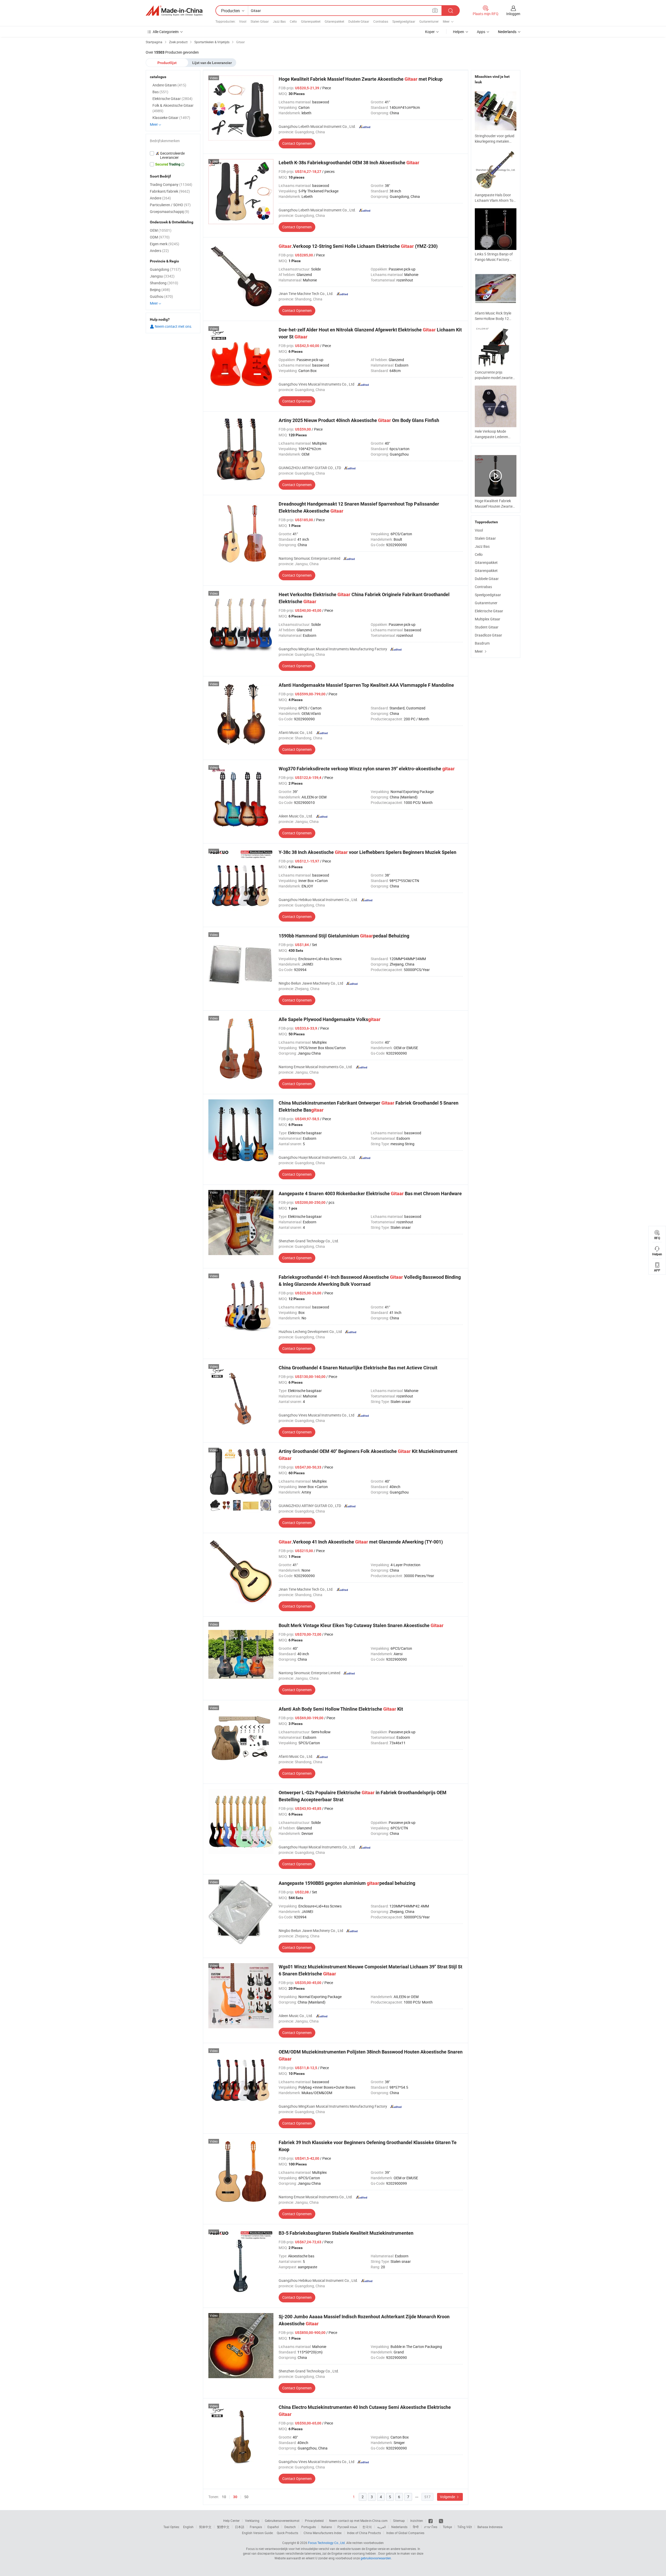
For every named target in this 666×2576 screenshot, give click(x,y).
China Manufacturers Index (323, 2533)
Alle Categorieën (166, 32)
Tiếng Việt (465, 2527)
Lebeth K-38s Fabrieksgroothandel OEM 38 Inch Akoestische (349, 163)
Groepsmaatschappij (169, 212)
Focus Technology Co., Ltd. (327, 2543)
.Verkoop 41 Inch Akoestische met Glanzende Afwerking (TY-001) (361, 1542)
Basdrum (482, 643)
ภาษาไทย (431, 2527)
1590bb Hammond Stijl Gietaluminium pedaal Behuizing (344, 936)
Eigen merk (165, 244)
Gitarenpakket (311, 21)
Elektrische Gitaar (489, 611)
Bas (160, 92)
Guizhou (161, 296)
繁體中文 (223, 2527)
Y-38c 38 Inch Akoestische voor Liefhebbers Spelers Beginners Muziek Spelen (367, 852)
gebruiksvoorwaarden (376, 2558)
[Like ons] (431, 2521)
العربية (382, 2527)
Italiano (327, 2527)
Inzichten (417, 2521)
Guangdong (165, 269)
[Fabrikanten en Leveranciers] (174, 11)
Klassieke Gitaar (171, 118)
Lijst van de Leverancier (212, 63)
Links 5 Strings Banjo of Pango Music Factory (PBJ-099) (494, 259)
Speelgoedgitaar (404, 21)
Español (273, 2527)
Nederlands (399, 2527)
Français (256, 2527)
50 (246, 2497)
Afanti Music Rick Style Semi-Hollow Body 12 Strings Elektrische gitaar (495, 319)
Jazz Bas (279, 21)
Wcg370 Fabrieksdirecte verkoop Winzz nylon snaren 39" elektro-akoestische (367, 769)
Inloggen (513, 14)
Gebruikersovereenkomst (282, 2521)
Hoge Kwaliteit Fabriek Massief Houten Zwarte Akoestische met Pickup (361, 79)
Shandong (164, 283)
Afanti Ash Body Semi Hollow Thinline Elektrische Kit (341, 1709)
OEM (161, 230)
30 (235, 2497)
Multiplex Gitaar (488, 619)
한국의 (367, 2527)
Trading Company (171, 184)
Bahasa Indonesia (490, 2527)
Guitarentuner (429, 21)
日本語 (240, 2527)
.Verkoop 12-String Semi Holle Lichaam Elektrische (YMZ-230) (358, 246)
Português (309, 2527)
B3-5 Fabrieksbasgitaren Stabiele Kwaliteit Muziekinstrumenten (346, 2233)
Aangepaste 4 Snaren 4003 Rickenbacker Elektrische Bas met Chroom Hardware (370, 1193)
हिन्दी (416, 2527)
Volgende (448, 2497)
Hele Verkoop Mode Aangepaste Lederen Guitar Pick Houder (491, 437)
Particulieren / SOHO (170, 205)
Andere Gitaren (169, 85)
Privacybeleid (314, 2521)
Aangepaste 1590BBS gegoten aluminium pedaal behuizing (347, 1883)
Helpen (459, 32)
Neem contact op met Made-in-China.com (358, 2521)
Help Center (231, 2521)
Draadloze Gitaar (488, 635)
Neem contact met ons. (173, 326)
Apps (481, 32)
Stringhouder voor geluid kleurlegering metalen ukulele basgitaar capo (495, 141)
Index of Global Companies (405, 2533)
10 (224, 2497)
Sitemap (399, 2521)
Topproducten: (226, 21)
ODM (160, 237)
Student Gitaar (487, 627)
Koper (430, 32)
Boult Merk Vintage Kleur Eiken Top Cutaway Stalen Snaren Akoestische (361, 1625)
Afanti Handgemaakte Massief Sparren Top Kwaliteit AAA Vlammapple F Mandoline (366, 685)
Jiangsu (162, 276)
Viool (243, 21)
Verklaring (252, 2521)
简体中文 (205, 2527)
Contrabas (381, 21)
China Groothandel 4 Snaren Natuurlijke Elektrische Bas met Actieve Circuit (358, 1368)
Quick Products (287, 2533)
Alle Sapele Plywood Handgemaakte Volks (330, 1019)
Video (214, 78)
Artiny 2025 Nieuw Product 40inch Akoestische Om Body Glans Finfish (359, 420)
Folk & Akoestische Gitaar (173, 108)
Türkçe (447, 2527)
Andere (160, 198)
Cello (293, 21)
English (188, 2527)
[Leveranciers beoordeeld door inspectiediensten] (173, 155)
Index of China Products (364, 2533)
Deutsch (290, 2527)
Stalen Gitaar (260, 21)
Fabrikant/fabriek (170, 191)
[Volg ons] (441, 2521)
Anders (159, 251)
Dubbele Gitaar (359, 21)
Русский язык (347, 2527)
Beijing (160, 290)
